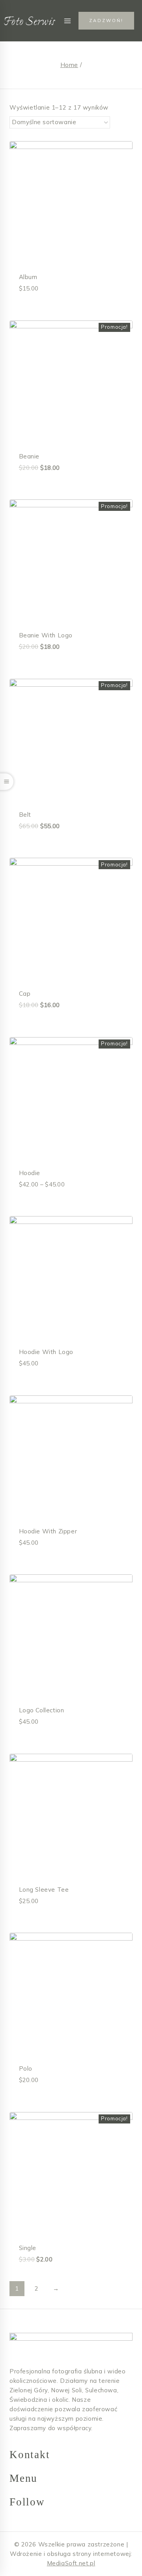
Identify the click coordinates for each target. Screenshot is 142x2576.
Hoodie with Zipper (48, 1531)
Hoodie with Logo (46, 1352)
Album (28, 277)
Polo (26, 2068)
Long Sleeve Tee (44, 1890)
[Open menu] (67, 21)
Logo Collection (42, 1710)
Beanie (29, 456)
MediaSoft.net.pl (71, 2563)
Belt (25, 815)
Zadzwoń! (106, 20)
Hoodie (30, 1173)
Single (28, 2248)
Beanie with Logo (46, 635)
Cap (25, 994)
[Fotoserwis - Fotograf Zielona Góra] (30, 21)
